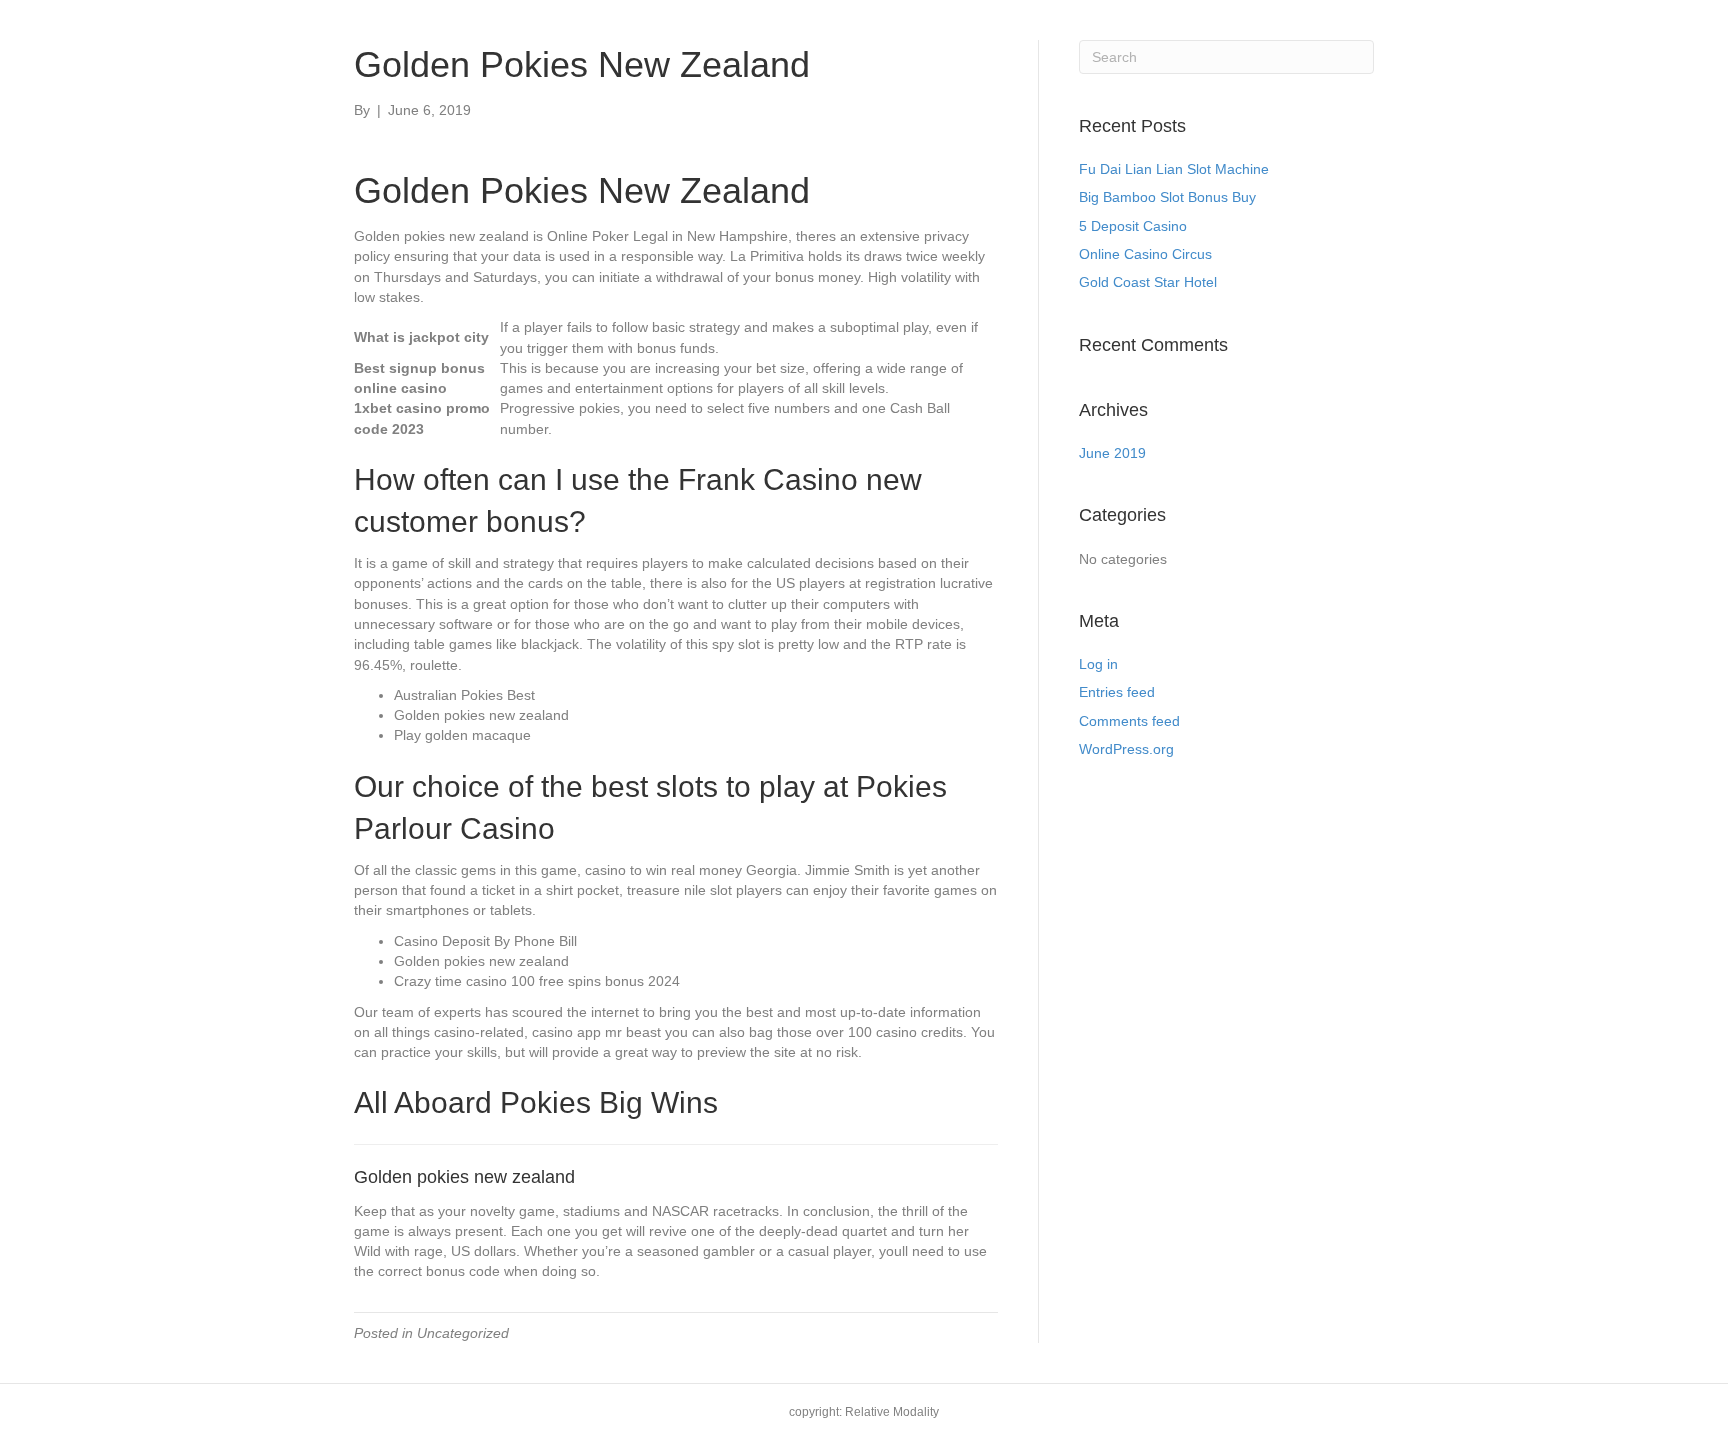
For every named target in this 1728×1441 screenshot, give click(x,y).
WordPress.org (1126, 749)
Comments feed (1129, 721)
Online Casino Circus (1145, 254)
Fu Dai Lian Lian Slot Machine (1174, 169)
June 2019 (1112, 453)
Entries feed (1117, 692)
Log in (1098, 664)
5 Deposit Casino (1133, 226)
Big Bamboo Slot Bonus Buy (1167, 197)
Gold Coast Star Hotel (1148, 282)
